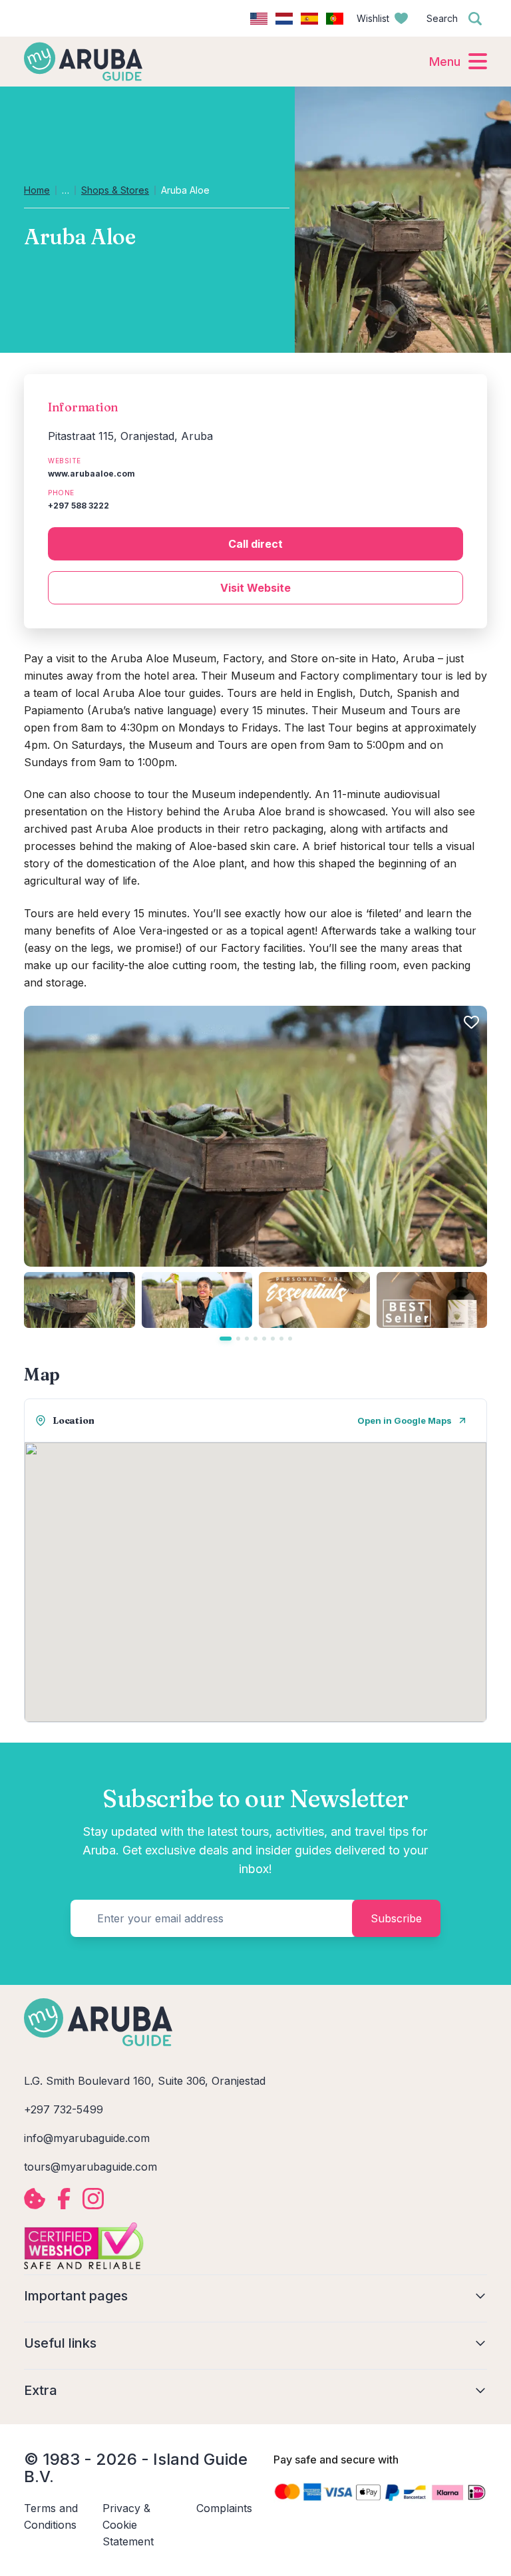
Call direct (255, 544)
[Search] (475, 19)
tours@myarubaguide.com (90, 2167)
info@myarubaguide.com (87, 2138)
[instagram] (93, 2199)
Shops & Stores (115, 190)
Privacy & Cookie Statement (128, 2525)
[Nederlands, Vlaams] (284, 19)
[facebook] (64, 2199)
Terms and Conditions (51, 2516)
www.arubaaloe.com (91, 474)
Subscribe (396, 1918)
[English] (259, 19)
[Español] (309, 19)
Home (37, 190)
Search (442, 18)
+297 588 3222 (79, 506)
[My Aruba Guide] (83, 61)
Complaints (224, 2508)
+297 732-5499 (64, 2109)
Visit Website (255, 588)
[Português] (335, 19)
